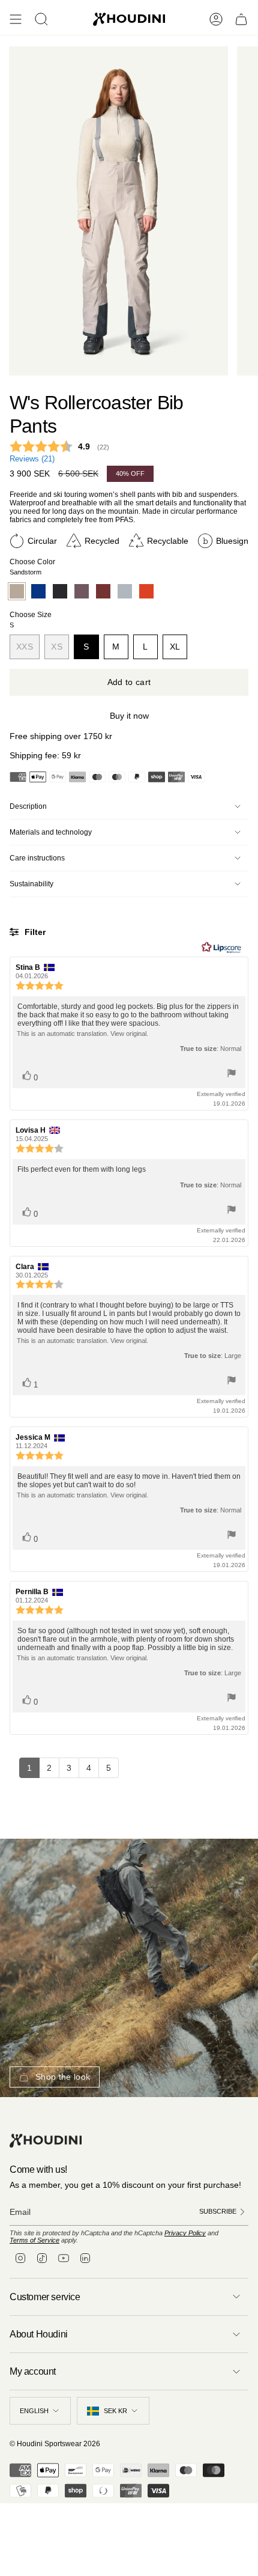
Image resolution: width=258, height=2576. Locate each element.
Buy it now (129, 716)
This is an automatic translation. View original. (82, 1034)
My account (33, 2371)
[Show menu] (16, 19)
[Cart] (241, 19)
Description (28, 806)
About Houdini (39, 2334)
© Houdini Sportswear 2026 (55, 2444)
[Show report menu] (232, 1074)
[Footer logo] (46, 2141)
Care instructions (37, 858)
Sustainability (31, 884)
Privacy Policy (185, 2233)
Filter (34, 932)
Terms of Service (34, 2240)
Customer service (45, 2297)
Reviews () (32, 459)
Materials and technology (51, 832)
